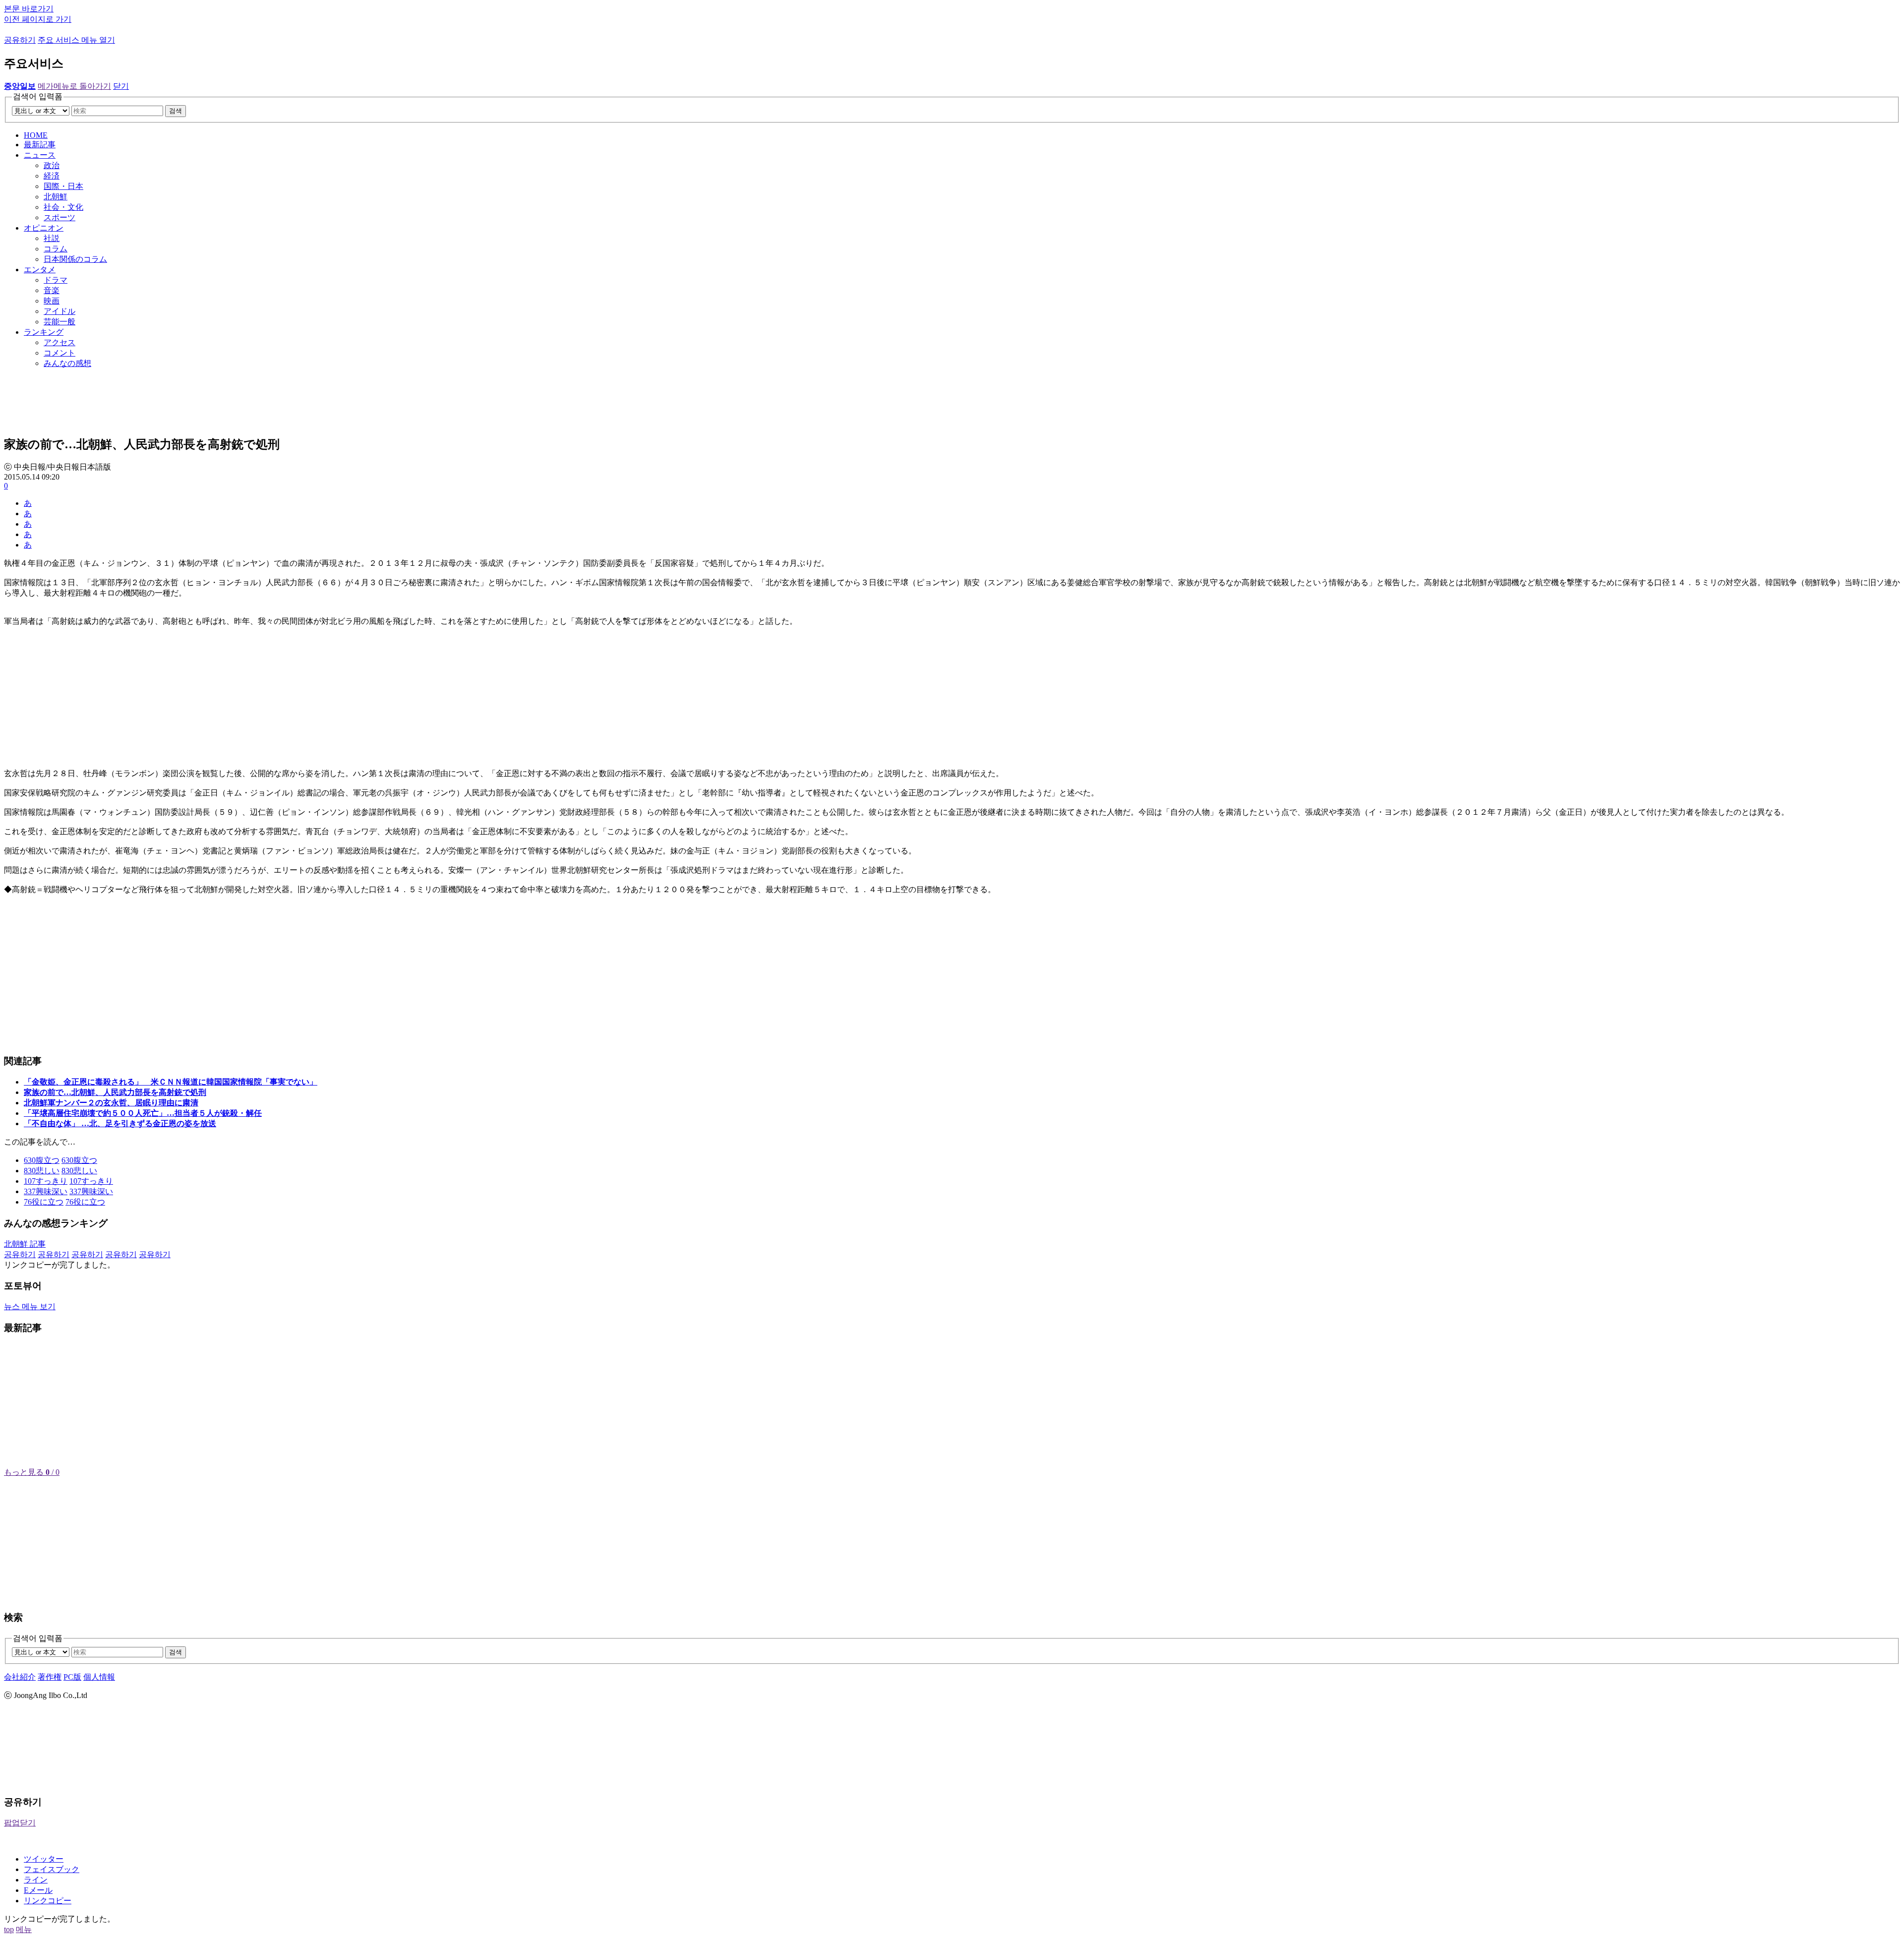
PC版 (72, 1677)
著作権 (50, 1677)
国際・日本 (63, 186)
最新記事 (40, 145)
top (9, 1929)
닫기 (121, 86)
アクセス (59, 342)
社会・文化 (63, 207)
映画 (52, 301)
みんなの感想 (67, 363)
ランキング (44, 332)
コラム (56, 249)
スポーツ (59, 217)
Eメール (38, 1890)
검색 (176, 111)
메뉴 (24, 1929)
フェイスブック (52, 1869)
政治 (52, 165)
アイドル (59, 311)
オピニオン (44, 228)
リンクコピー (48, 1901)
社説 (52, 238)
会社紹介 (20, 1677)
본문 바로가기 (29, 9)
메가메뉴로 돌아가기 (74, 86)
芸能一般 (59, 322)
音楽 (52, 290)
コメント (59, 353)
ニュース (40, 155)
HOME (36, 135)
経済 (52, 176)
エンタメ (40, 270)
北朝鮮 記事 (25, 1244)
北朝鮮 (56, 197)
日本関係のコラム (75, 259)
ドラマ (56, 280)
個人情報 (99, 1677)
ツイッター (44, 1859)
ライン (36, 1880)
